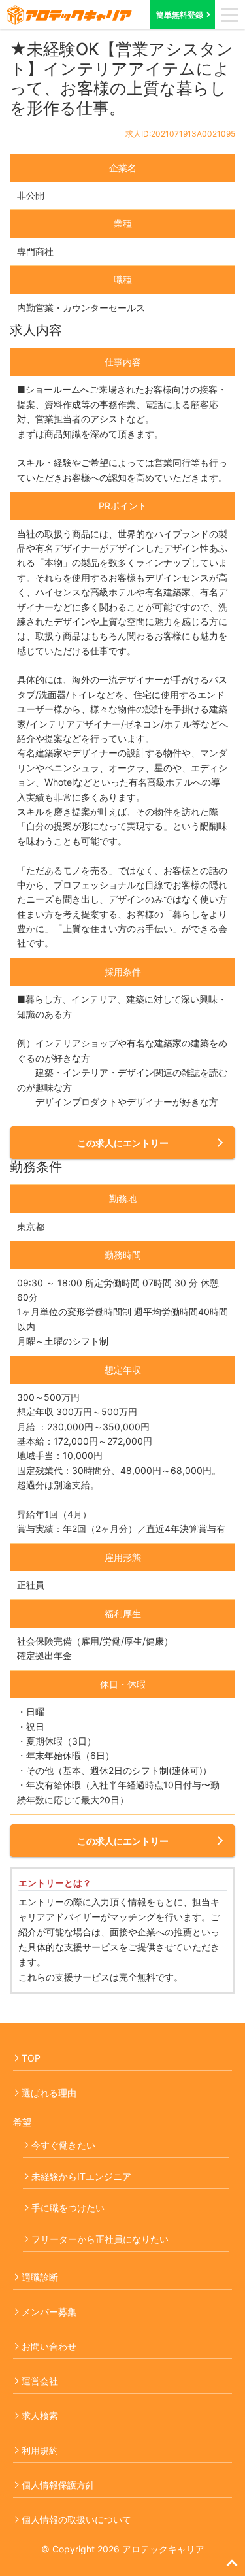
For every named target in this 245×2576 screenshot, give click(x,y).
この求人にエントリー (123, 1143)
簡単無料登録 (180, 15)
